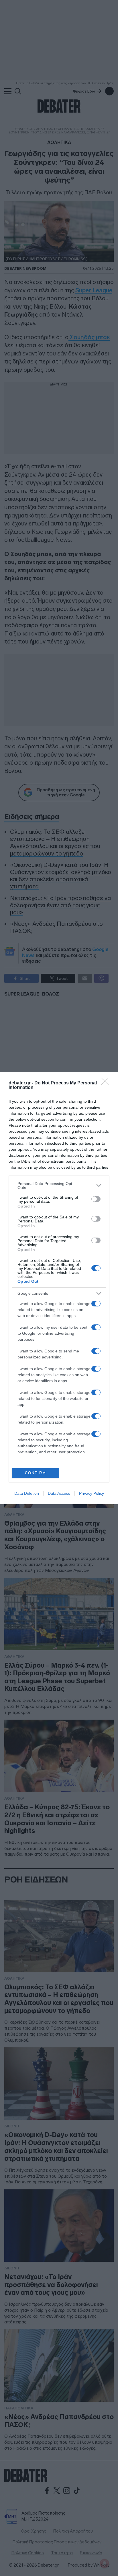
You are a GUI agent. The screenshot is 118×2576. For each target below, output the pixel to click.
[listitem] (59, 1186)
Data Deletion (27, 1493)
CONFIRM (36, 1473)
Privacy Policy (92, 1493)
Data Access (59, 1493)
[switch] (96, 1199)
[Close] (107, 1083)
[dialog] (59, 1288)
